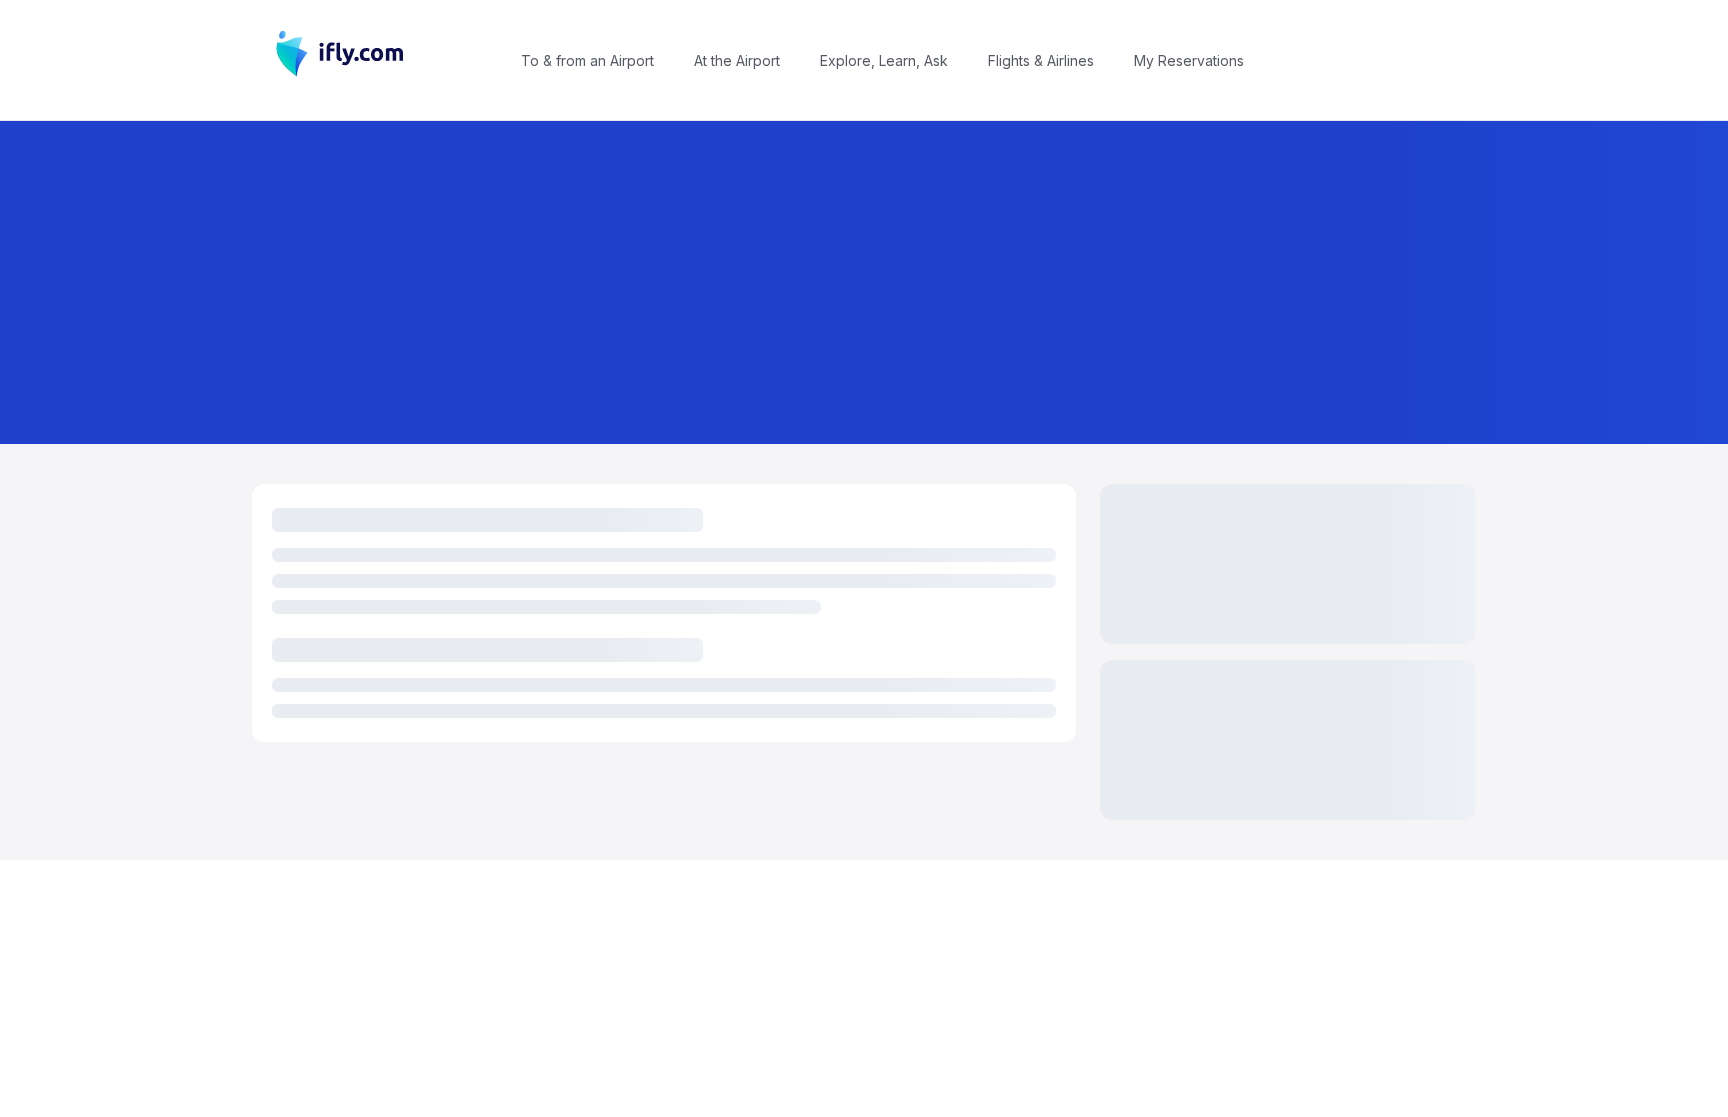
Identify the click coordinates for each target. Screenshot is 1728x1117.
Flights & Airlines (1041, 60)
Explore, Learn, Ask (884, 60)
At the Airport (737, 60)
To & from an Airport (587, 60)
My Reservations (1189, 60)
